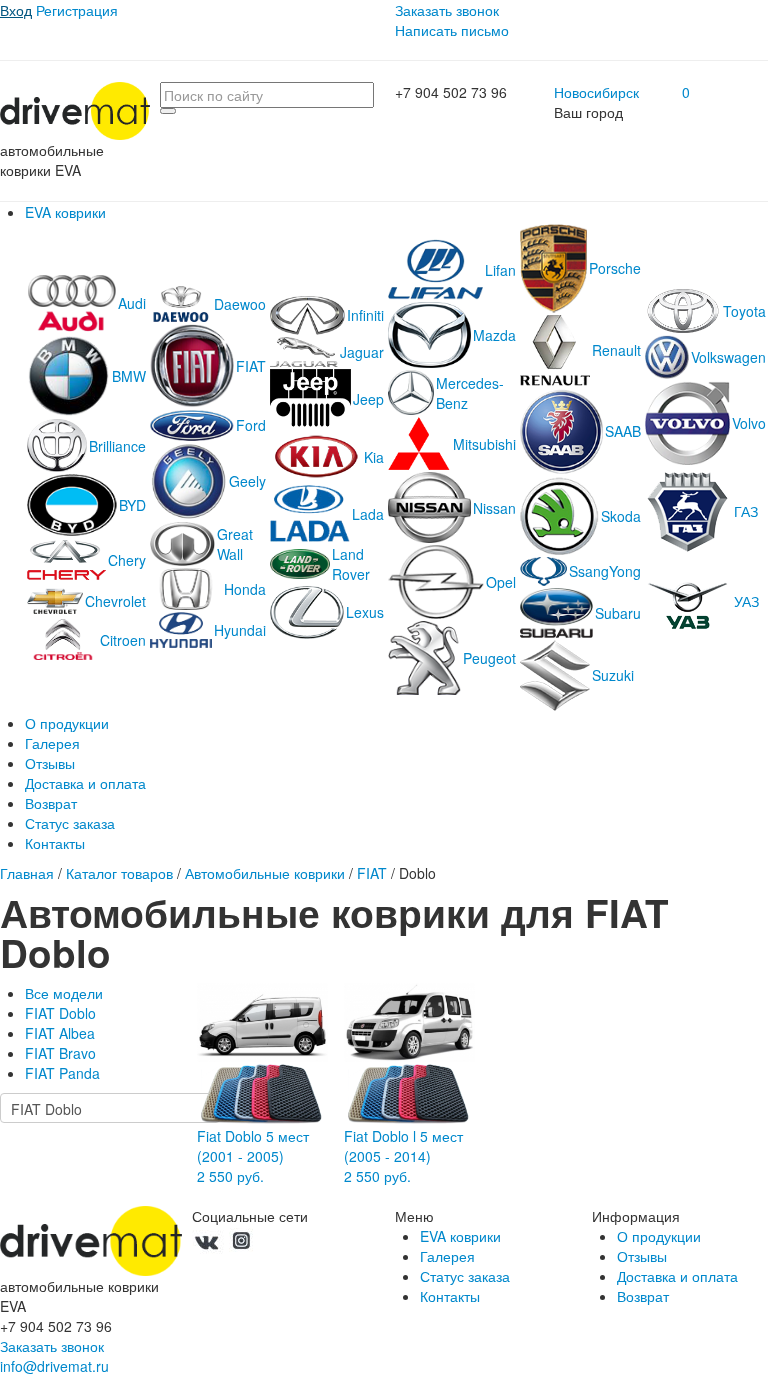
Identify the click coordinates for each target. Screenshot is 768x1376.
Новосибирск (596, 92)
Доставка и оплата (85, 783)
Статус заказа (70, 823)
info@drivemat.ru (54, 1366)
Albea (60, 1033)
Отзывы (50, 763)
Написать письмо (452, 30)
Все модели (64, 993)
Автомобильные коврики (265, 873)
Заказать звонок (447, 10)
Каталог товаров (119, 873)
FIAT (372, 873)
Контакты (55, 843)
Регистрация (77, 10)
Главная (27, 873)
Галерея (52, 743)
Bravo (60, 1053)
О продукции (67, 723)
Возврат (51, 803)
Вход (16, 10)
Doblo (60, 1013)
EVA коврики (65, 212)
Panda (62, 1073)
